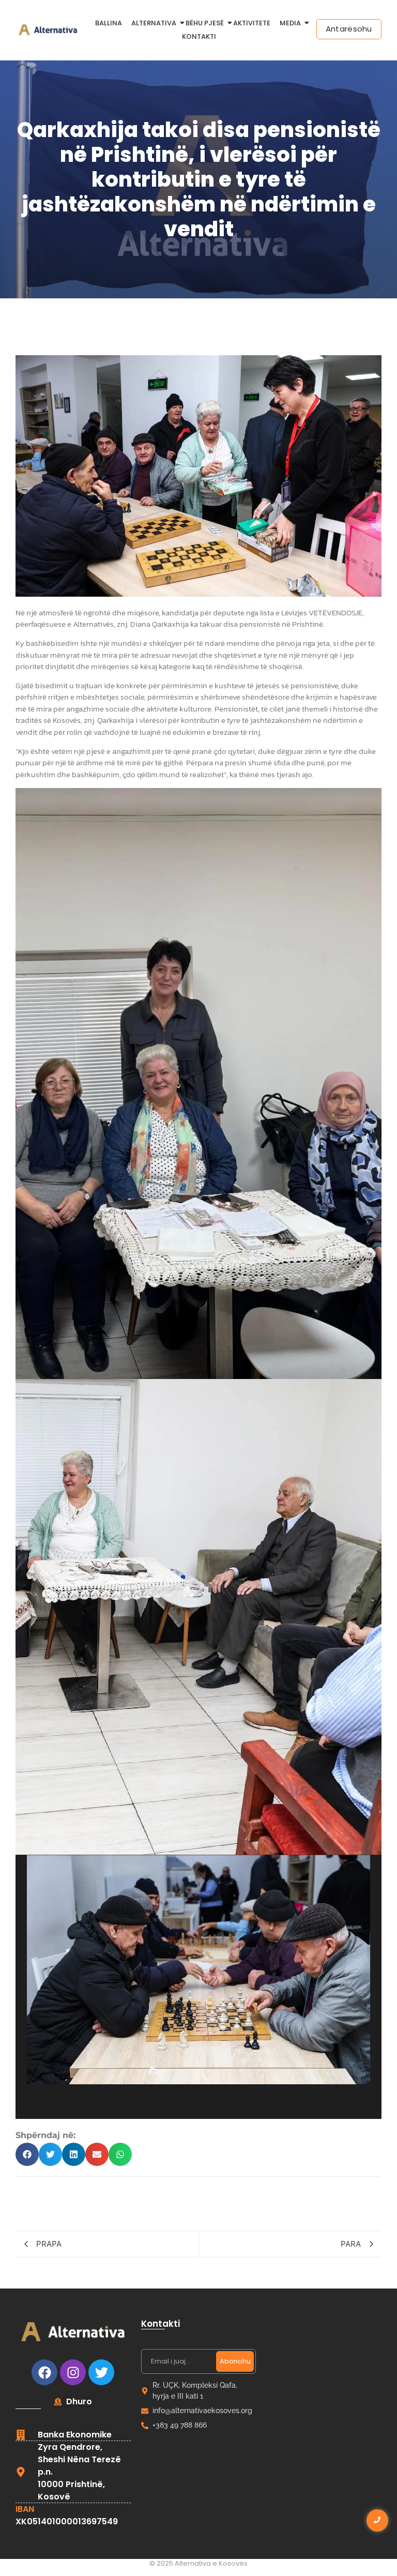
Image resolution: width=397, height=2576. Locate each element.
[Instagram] (73, 2372)
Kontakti (199, 36)
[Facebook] (44, 2372)
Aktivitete (252, 23)
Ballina (109, 23)
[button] (27, 2154)
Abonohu (235, 2361)
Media (290, 23)
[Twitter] (101, 2372)
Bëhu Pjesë (205, 23)
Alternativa (154, 23)
